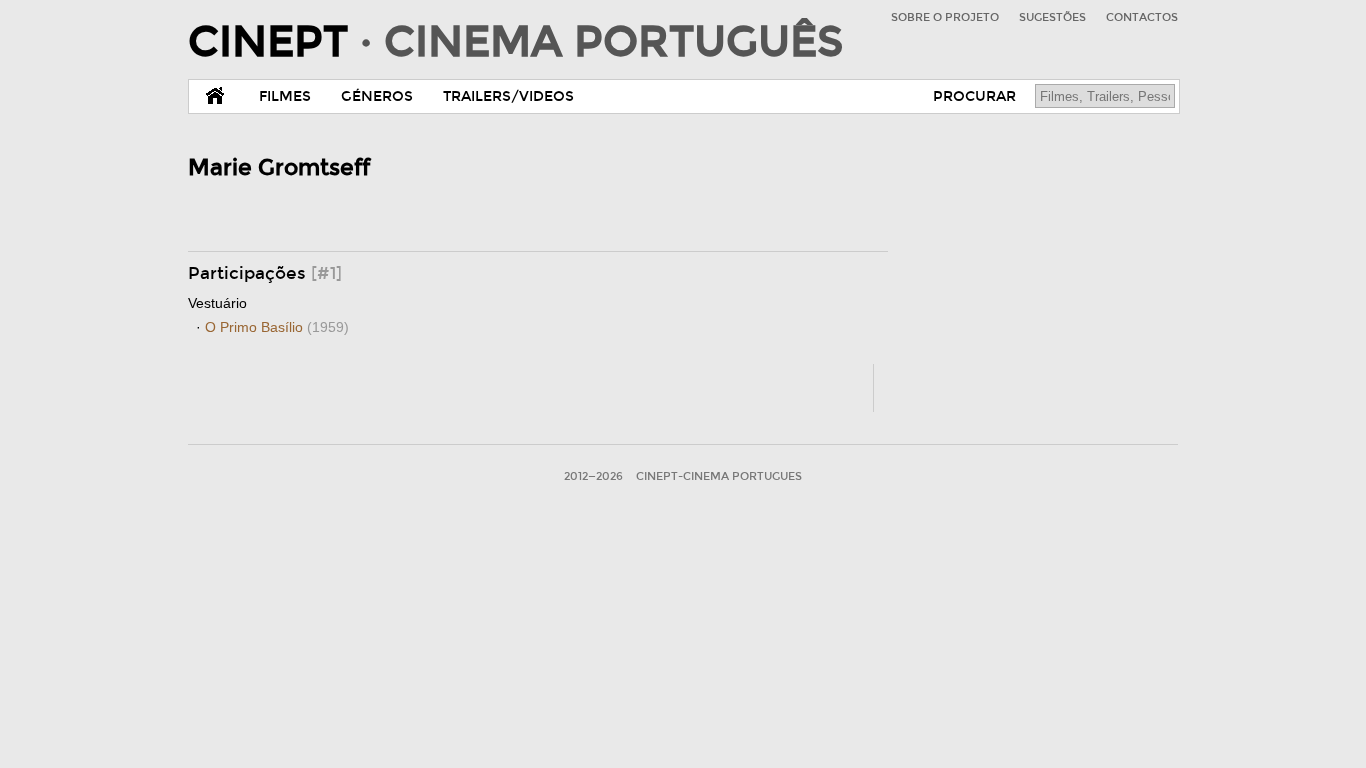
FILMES (285, 96)
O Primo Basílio (277, 327)
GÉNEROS (377, 96)
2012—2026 (593, 476)
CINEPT (515, 42)
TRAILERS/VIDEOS (508, 96)
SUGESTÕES (1052, 17)
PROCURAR (974, 96)
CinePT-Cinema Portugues (719, 476)
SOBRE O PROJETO (945, 17)
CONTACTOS (1142, 17)
